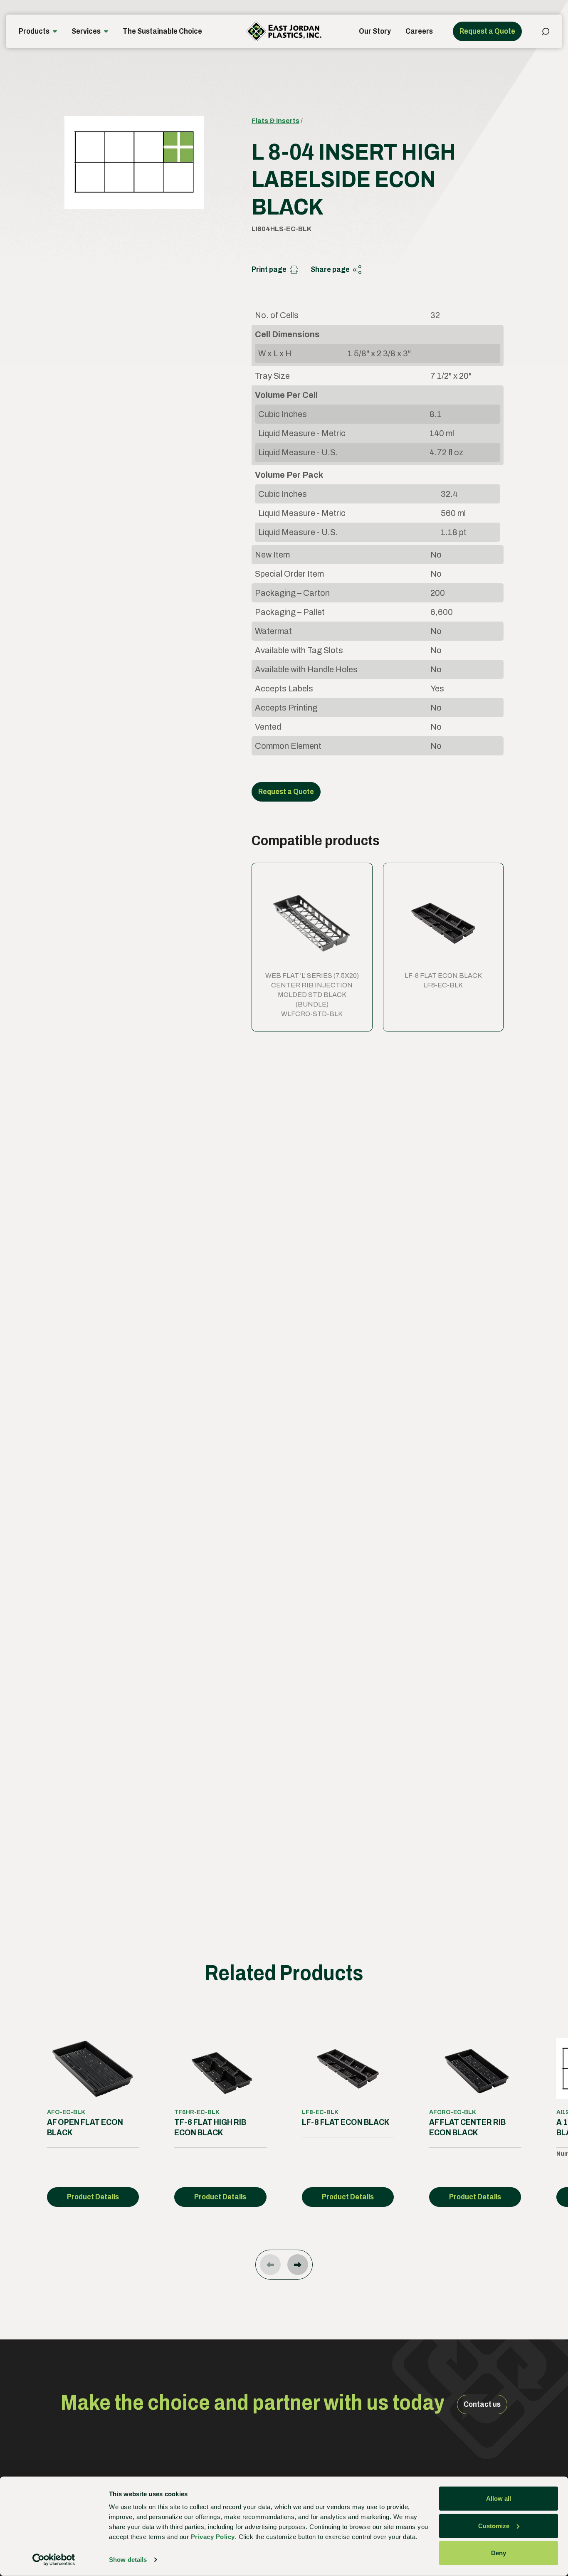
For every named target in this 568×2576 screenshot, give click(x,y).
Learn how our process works (298, 1750)
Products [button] (34, 31)
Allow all (499, 2498)
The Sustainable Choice (162, 31)
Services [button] (86, 31)
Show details (128, 2560)
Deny (499, 2553)
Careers (419, 31)
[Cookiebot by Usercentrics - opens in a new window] (54, 2560)
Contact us (482, 2404)
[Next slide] (298, 2265)
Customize (494, 2525)
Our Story (375, 31)
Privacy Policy (213, 2537)
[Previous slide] (270, 2265)
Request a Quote (487, 31)
